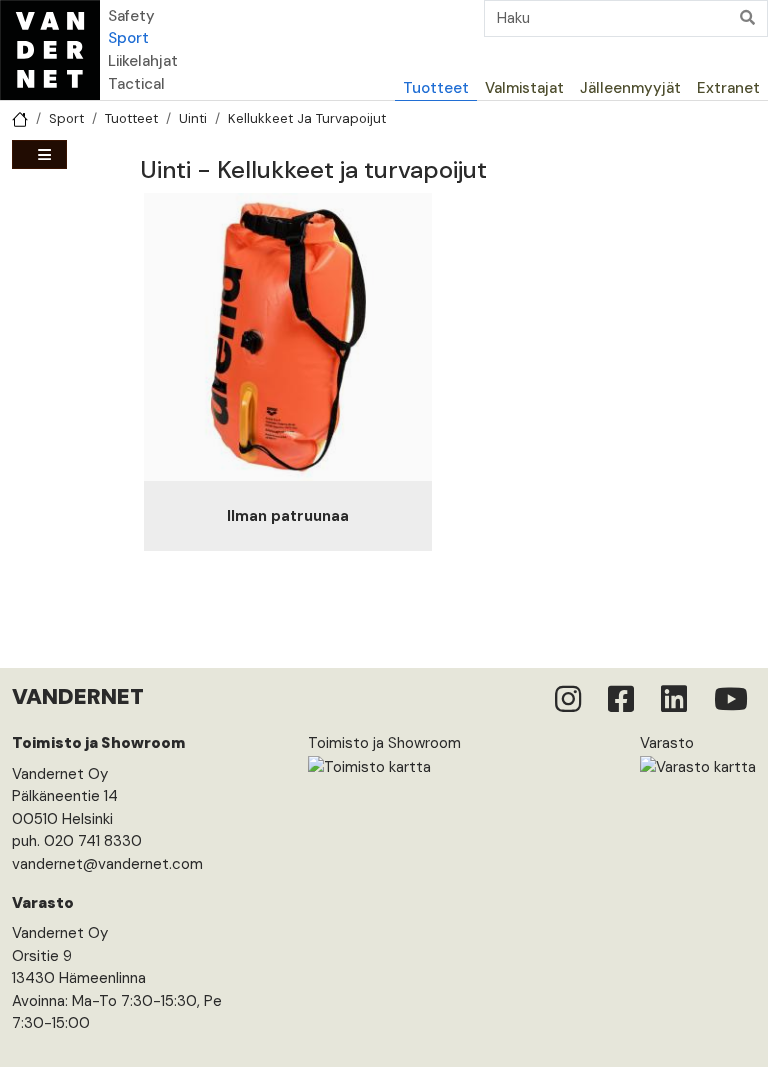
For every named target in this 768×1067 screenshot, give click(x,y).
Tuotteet (436, 88)
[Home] (50, 50)
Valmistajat (524, 88)
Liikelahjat (143, 61)
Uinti (193, 118)
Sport (128, 38)
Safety (131, 16)
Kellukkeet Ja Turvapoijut (307, 118)
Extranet (728, 88)
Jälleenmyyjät (630, 88)
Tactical (136, 84)
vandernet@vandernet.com (107, 864)
